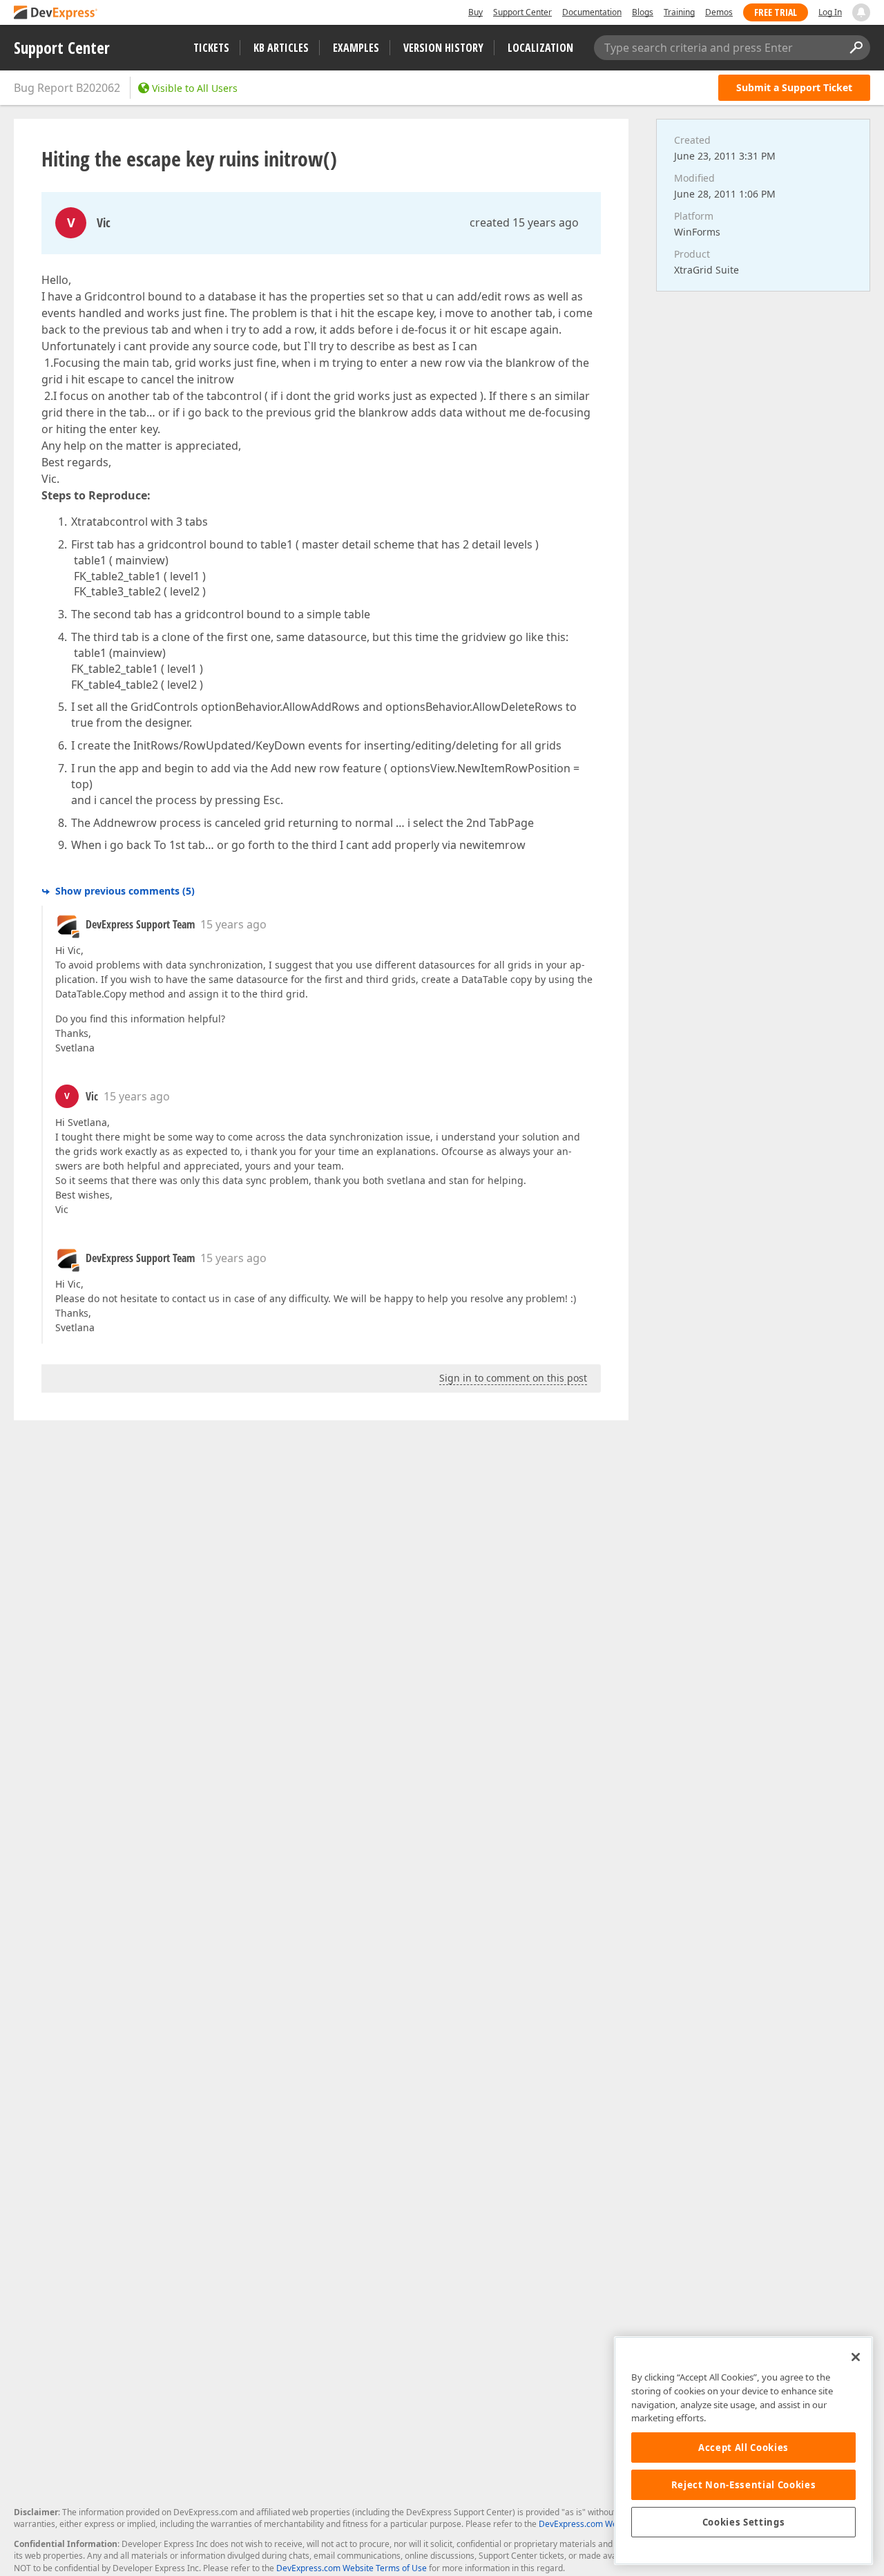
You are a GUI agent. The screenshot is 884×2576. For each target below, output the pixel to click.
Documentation (592, 12)
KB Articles (281, 48)
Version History (443, 48)
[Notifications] (861, 12)
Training (679, 12)
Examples (356, 48)
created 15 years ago (524, 222)
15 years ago (233, 924)
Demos (719, 12)
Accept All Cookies (743, 2448)
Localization (540, 48)
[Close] (856, 2357)
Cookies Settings (744, 2522)
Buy (475, 12)
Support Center (522, 12)
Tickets (211, 48)
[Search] (856, 48)
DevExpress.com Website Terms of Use (352, 2568)
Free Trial (776, 12)
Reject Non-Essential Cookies (743, 2485)
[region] (743, 2451)
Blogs (643, 12)
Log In (830, 12)
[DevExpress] (56, 13)
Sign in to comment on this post (513, 1378)
